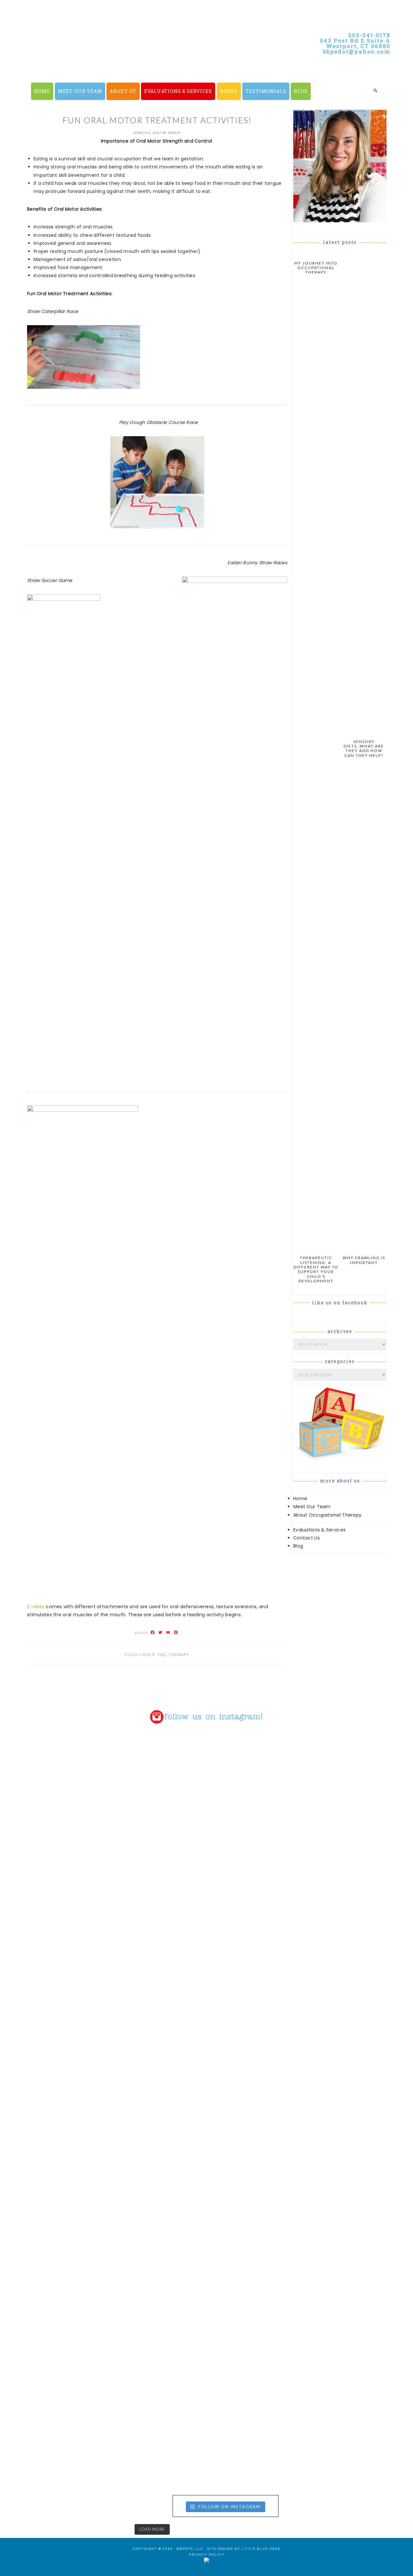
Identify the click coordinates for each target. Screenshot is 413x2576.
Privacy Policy (207, 2555)
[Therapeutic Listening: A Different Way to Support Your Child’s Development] (316, 1248)
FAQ (162, 1655)
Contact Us (307, 1538)
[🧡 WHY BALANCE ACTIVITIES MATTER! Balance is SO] (155, 2291)
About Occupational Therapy (327, 1515)
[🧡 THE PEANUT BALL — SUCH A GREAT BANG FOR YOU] (259, 2246)
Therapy (179, 1655)
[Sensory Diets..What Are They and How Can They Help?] (364, 732)
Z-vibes (36, 1607)
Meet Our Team (312, 1507)
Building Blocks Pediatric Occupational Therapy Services (142, 65)
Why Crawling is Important (364, 1260)
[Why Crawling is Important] (364, 1248)
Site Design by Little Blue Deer (244, 2549)
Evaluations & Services (319, 1530)
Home (300, 1498)
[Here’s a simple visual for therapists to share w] (50, 1788)
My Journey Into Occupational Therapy (316, 268)
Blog (298, 1546)
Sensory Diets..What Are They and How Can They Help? (364, 748)
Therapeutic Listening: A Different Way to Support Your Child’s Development (316, 1269)
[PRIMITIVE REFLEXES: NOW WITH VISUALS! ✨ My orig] (50, 2348)
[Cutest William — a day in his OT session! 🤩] (155, 1942)
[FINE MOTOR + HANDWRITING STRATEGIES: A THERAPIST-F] (259, 1950)
